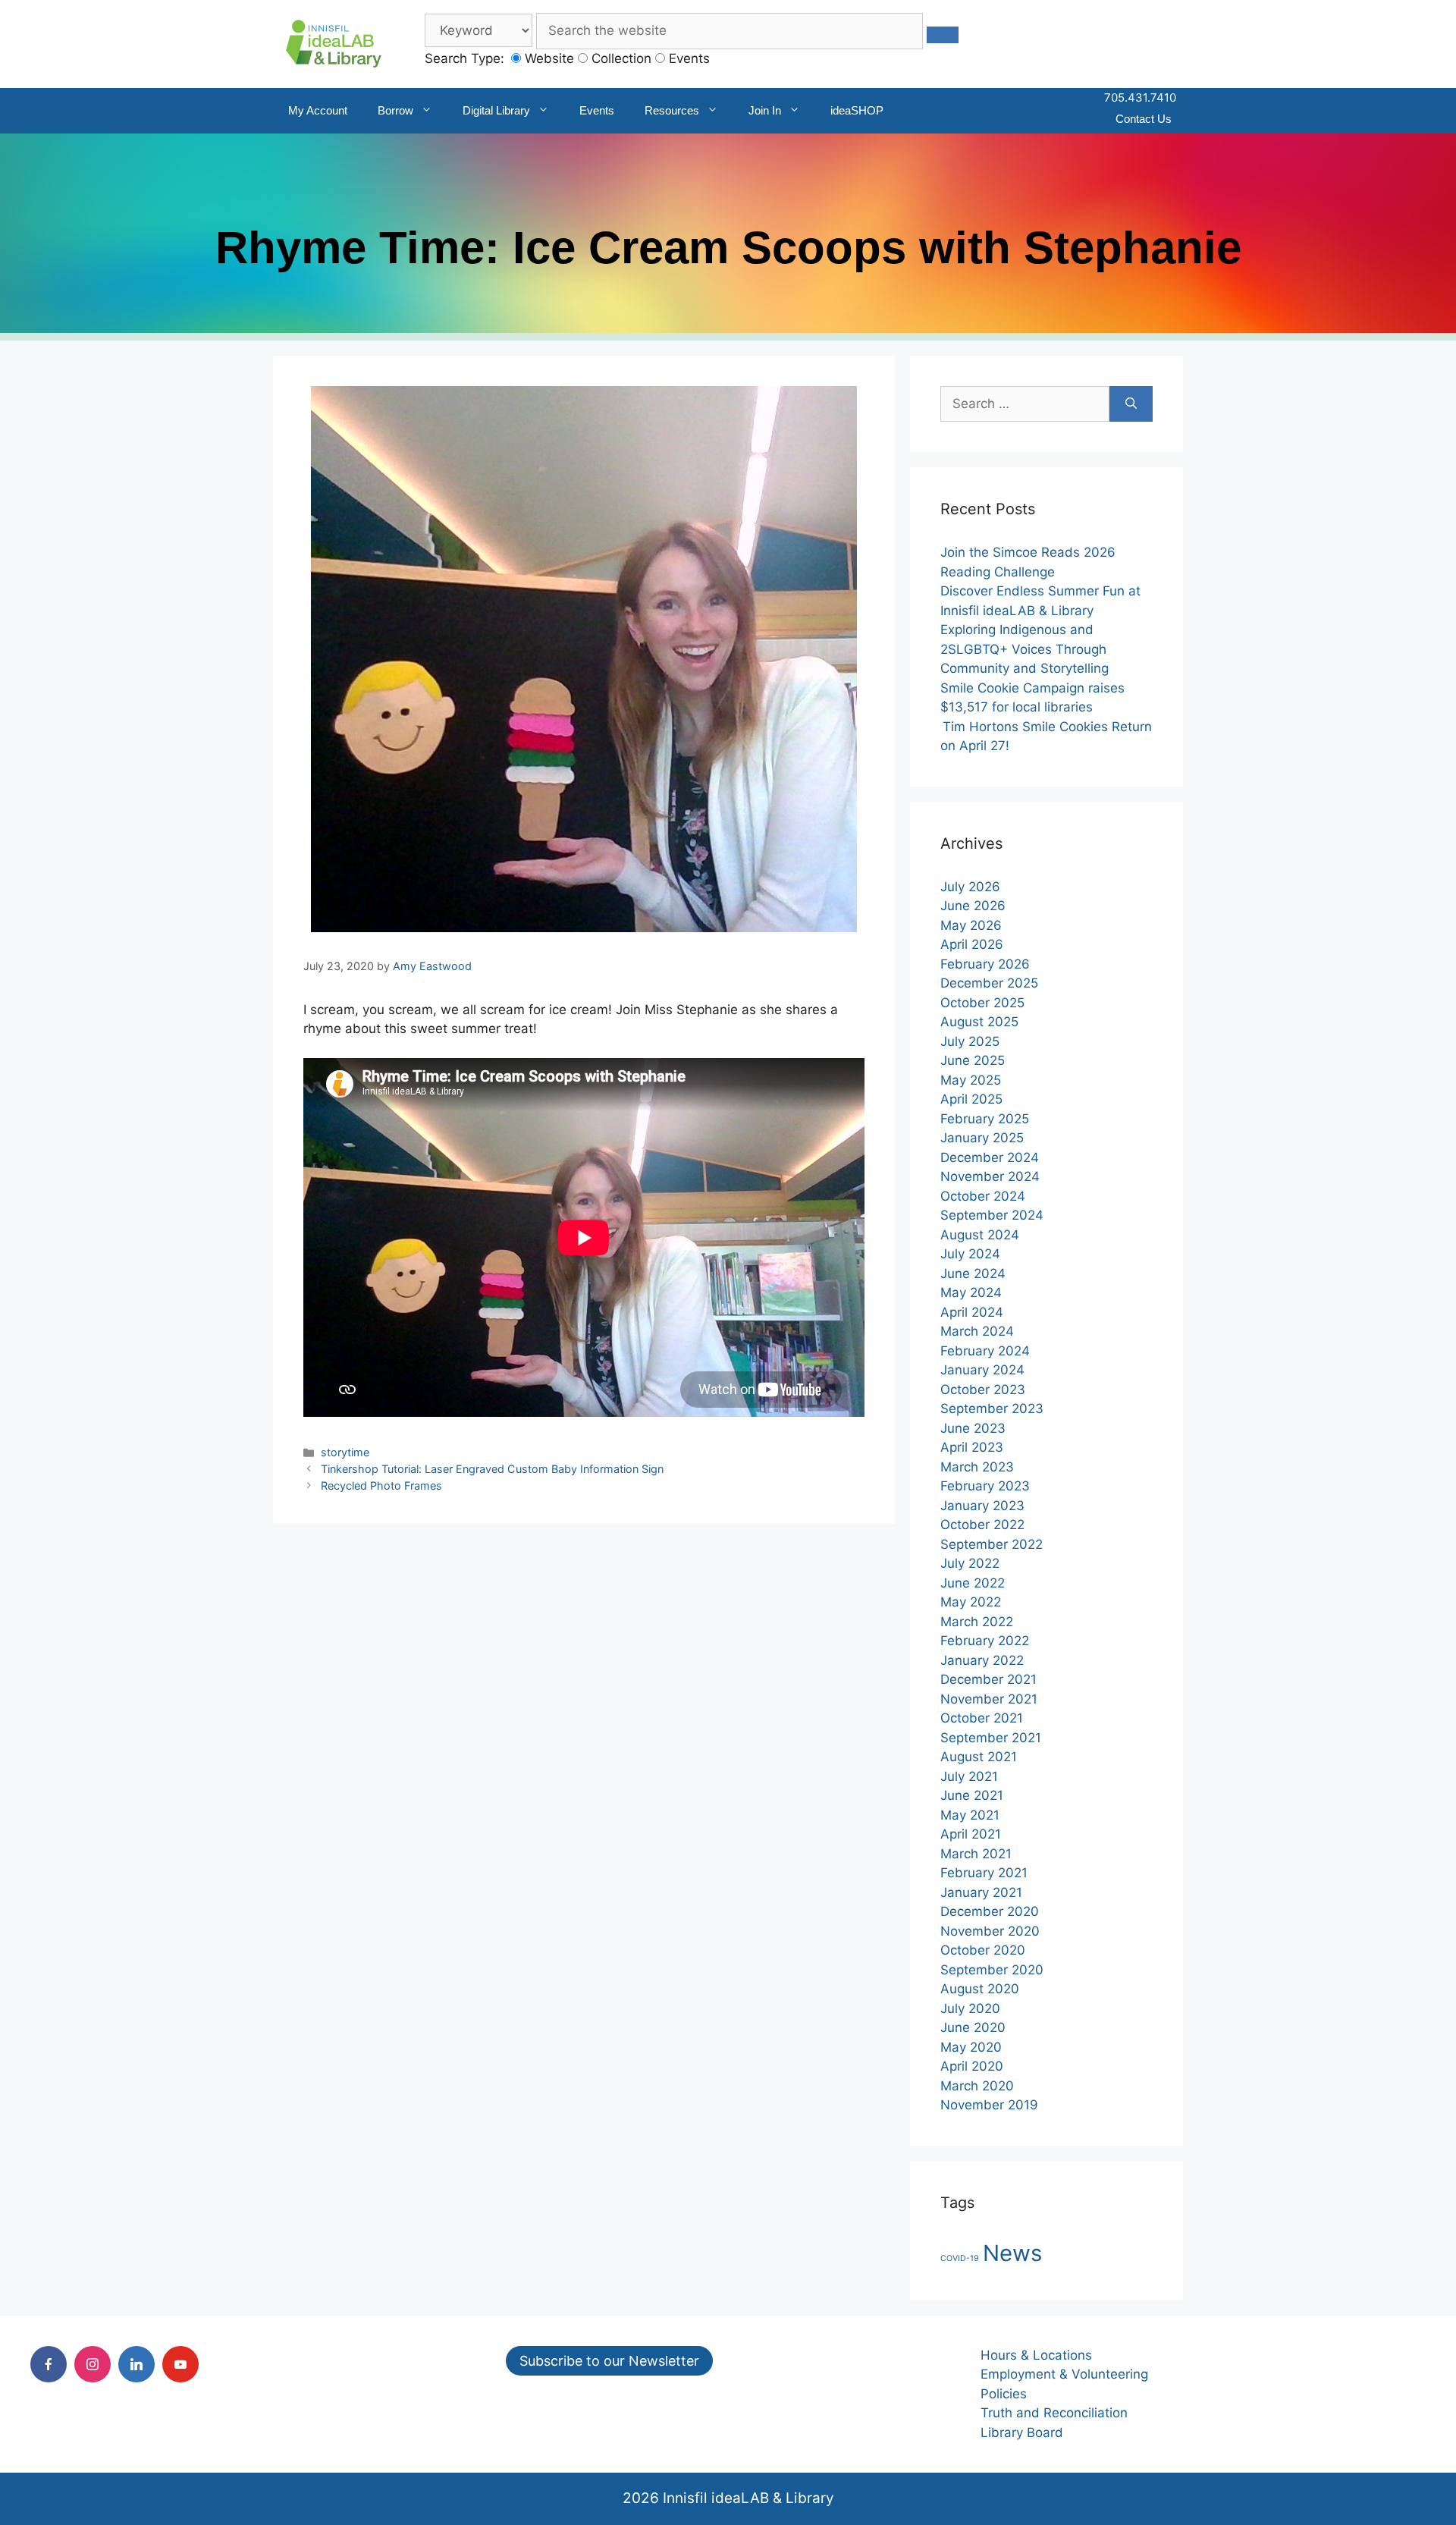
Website (548, 58)
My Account (318, 110)
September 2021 (991, 1738)
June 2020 (973, 2027)
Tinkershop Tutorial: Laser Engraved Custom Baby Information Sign (492, 1469)
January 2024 (982, 1370)
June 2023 (973, 1428)
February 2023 (985, 1486)
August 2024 (980, 1235)
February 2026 (985, 964)
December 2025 (989, 983)
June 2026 (973, 906)
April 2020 (972, 2066)
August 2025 (979, 1022)
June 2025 (973, 1060)
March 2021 (976, 1854)
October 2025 (982, 1003)
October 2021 (982, 1718)
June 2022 (973, 1583)
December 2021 (988, 1679)
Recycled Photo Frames (381, 1485)
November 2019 (989, 2105)
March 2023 (977, 1467)
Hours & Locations (1036, 2355)
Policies (1004, 2394)
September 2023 (992, 1409)
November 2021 (989, 1699)
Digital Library (496, 110)
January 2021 (981, 1892)
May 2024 (971, 1292)
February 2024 (985, 1351)
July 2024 (970, 1254)
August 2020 (980, 1989)
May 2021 (970, 1815)
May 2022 (971, 1602)
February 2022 (985, 1641)
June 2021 (972, 1795)
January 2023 (982, 1506)
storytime (345, 1452)
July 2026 (970, 887)
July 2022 (970, 1563)
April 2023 (972, 1447)
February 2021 (984, 1873)
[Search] (1131, 404)
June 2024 (973, 1273)
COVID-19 (960, 2258)
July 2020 (970, 2008)
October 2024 (983, 1196)
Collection (620, 58)
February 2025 (985, 1119)
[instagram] (93, 2364)
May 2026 (971, 925)
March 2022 (977, 1622)
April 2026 (972, 944)
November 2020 (990, 1931)
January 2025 (982, 1138)
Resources (672, 110)
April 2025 (971, 1099)
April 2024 (972, 1312)
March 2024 (977, 1331)
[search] (943, 35)
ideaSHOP (857, 110)
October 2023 (983, 1390)
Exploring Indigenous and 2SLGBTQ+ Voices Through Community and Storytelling (1025, 649)
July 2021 (969, 1776)
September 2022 (992, 1544)
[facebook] (49, 2364)
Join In (765, 110)
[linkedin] (136, 2364)
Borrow (395, 110)
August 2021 (979, 1757)
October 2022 (982, 1525)
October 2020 (983, 1950)
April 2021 (971, 1834)
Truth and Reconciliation (1054, 2413)
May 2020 (971, 2047)
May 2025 (971, 1080)
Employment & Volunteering (1064, 2374)
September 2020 (992, 1970)
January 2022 (982, 1660)
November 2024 (990, 1176)
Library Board (1022, 2432)
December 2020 (990, 1911)
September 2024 (992, 1215)
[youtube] (180, 2364)
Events (687, 58)
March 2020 (977, 2086)
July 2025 (970, 1041)
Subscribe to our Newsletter (609, 2361)
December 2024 (990, 1157)
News (1012, 2253)
